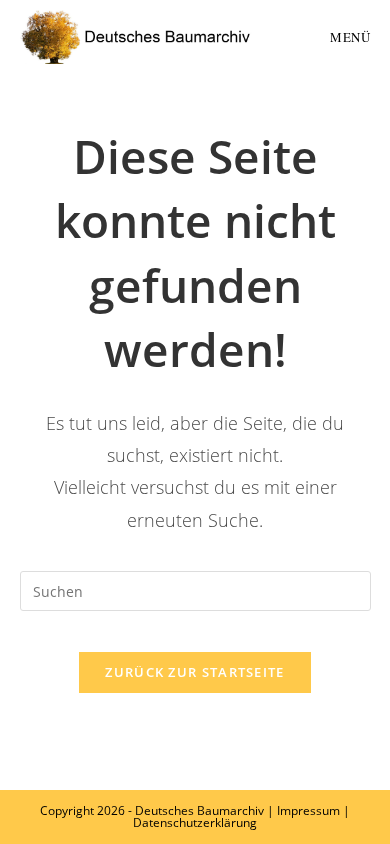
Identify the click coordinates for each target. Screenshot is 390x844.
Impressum (308, 810)
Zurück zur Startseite (194, 672)
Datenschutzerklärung (195, 822)
